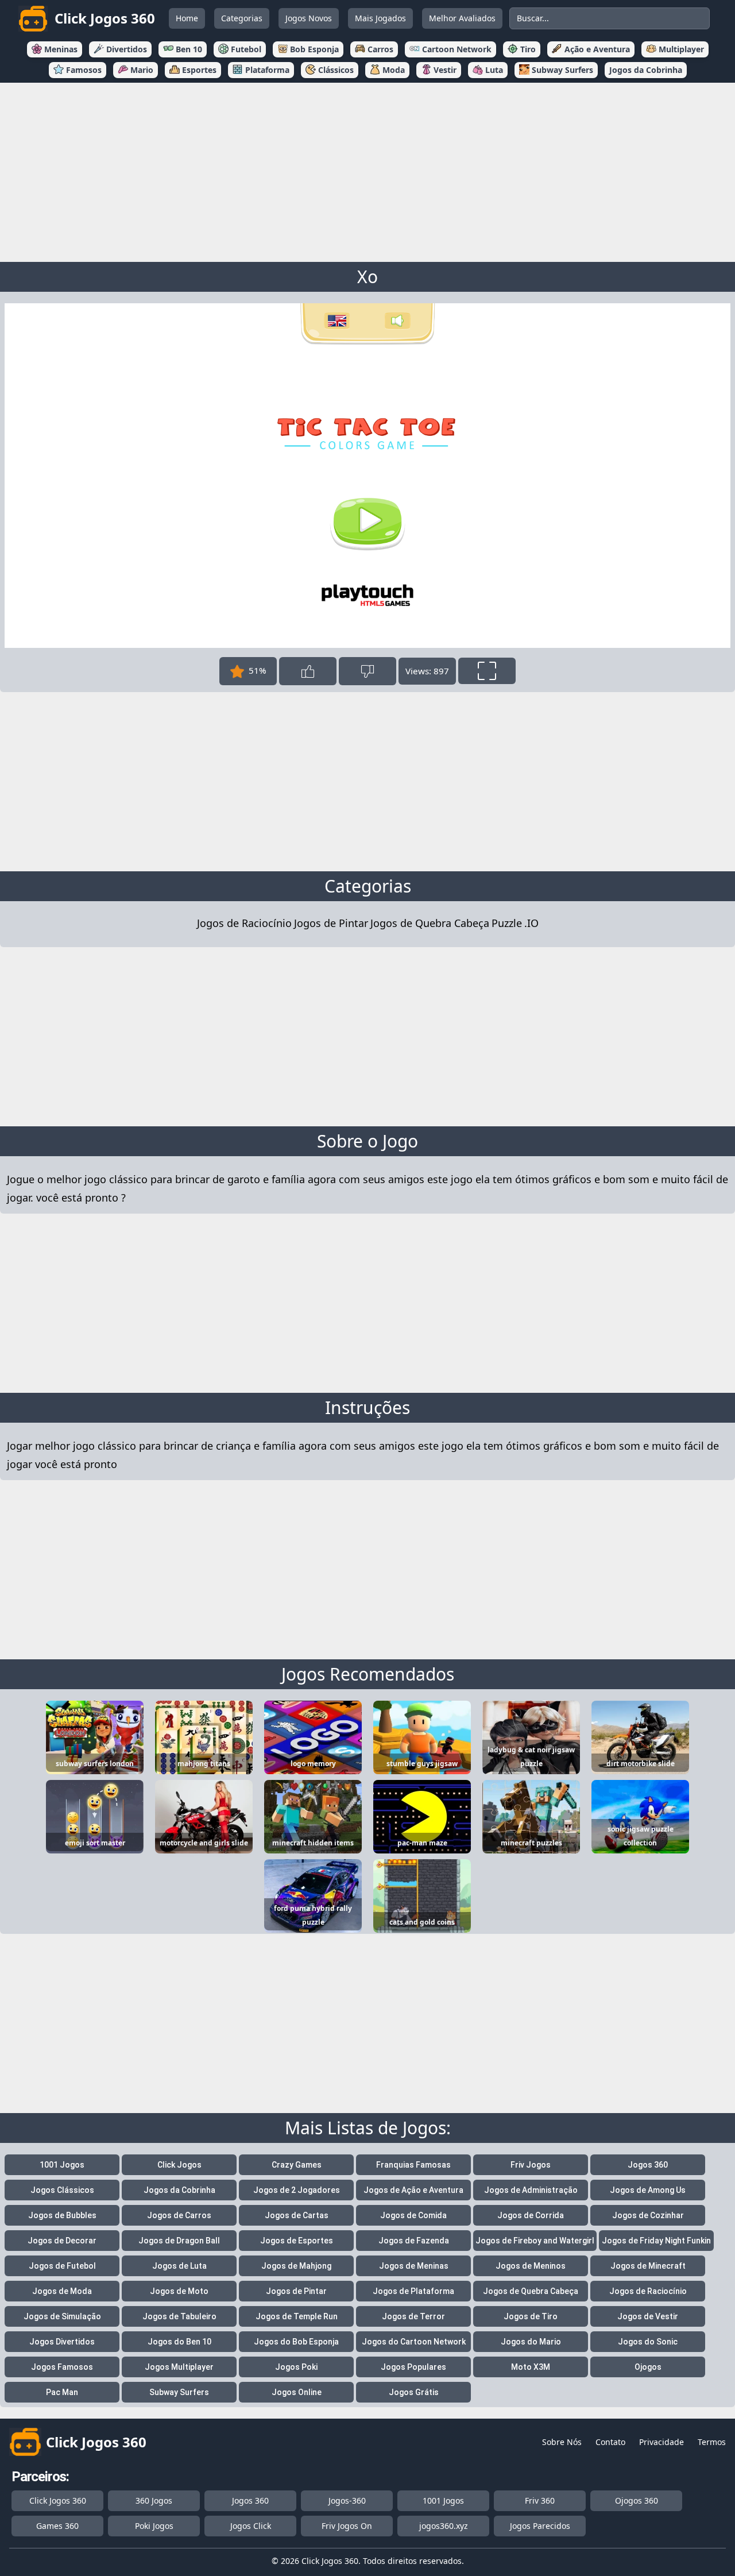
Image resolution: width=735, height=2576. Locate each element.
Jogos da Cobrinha (179, 2190)
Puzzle (507, 923)
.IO (531, 923)
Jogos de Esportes (297, 2241)
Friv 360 (540, 2500)
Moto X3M (531, 2367)
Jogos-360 (347, 2500)
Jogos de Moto (179, 2291)
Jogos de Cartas (297, 2215)
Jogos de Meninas (414, 2266)
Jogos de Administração (531, 2190)
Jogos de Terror (413, 2316)
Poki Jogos (154, 2526)
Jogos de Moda (62, 2291)
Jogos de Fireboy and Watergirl (535, 2241)
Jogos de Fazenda (414, 2241)
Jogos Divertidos (62, 2342)
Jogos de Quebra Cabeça (430, 923)
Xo (367, 277)
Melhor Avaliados (462, 18)
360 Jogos (154, 2500)
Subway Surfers (179, 2392)
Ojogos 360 (637, 2500)
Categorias (242, 18)
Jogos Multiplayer (179, 2367)
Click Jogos (179, 2165)
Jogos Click (251, 2526)
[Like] (308, 671)
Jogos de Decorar (62, 2241)
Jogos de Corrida (531, 2215)
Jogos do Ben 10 (179, 2342)
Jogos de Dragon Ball (179, 2241)
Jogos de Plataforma (413, 2291)
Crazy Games (297, 2165)
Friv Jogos (531, 2165)
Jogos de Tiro (531, 2316)
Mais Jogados (380, 18)
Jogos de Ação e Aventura (413, 2190)
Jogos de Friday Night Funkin (656, 2241)
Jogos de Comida (413, 2215)
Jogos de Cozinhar (648, 2215)
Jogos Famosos (62, 2367)
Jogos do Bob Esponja (296, 2342)
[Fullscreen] (487, 671)
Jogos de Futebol (62, 2266)
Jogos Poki (296, 2367)
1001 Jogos (62, 2165)
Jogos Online (297, 2392)
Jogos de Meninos (531, 2266)
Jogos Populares (413, 2367)
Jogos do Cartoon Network (414, 2342)
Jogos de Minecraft (648, 2266)
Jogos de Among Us (648, 2190)
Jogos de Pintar (331, 923)
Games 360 (57, 2526)
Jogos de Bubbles (62, 2215)
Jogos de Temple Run (297, 2316)
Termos (712, 2442)
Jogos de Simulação (62, 2316)
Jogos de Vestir (648, 2316)
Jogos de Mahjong (296, 2266)
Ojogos (648, 2367)
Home (187, 18)
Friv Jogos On (347, 2526)
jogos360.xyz (444, 2526)
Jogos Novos (309, 18)
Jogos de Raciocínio (244, 923)
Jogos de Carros (179, 2215)
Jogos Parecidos (540, 2526)
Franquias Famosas (413, 2165)
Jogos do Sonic (648, 2342)
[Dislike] (367, 671)
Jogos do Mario (531, 2342)
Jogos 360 (648, 2165)
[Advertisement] (367, 170)
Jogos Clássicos (62, 2190)
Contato (610, 2442)
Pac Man (62, 2392)
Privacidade (661, 2442)
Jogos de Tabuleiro (179, 2316)
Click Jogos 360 (58, 2500)
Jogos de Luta (179, 2266)
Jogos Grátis (414, 2392)
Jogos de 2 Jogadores (297, 2190)
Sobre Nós (562, 2442)
